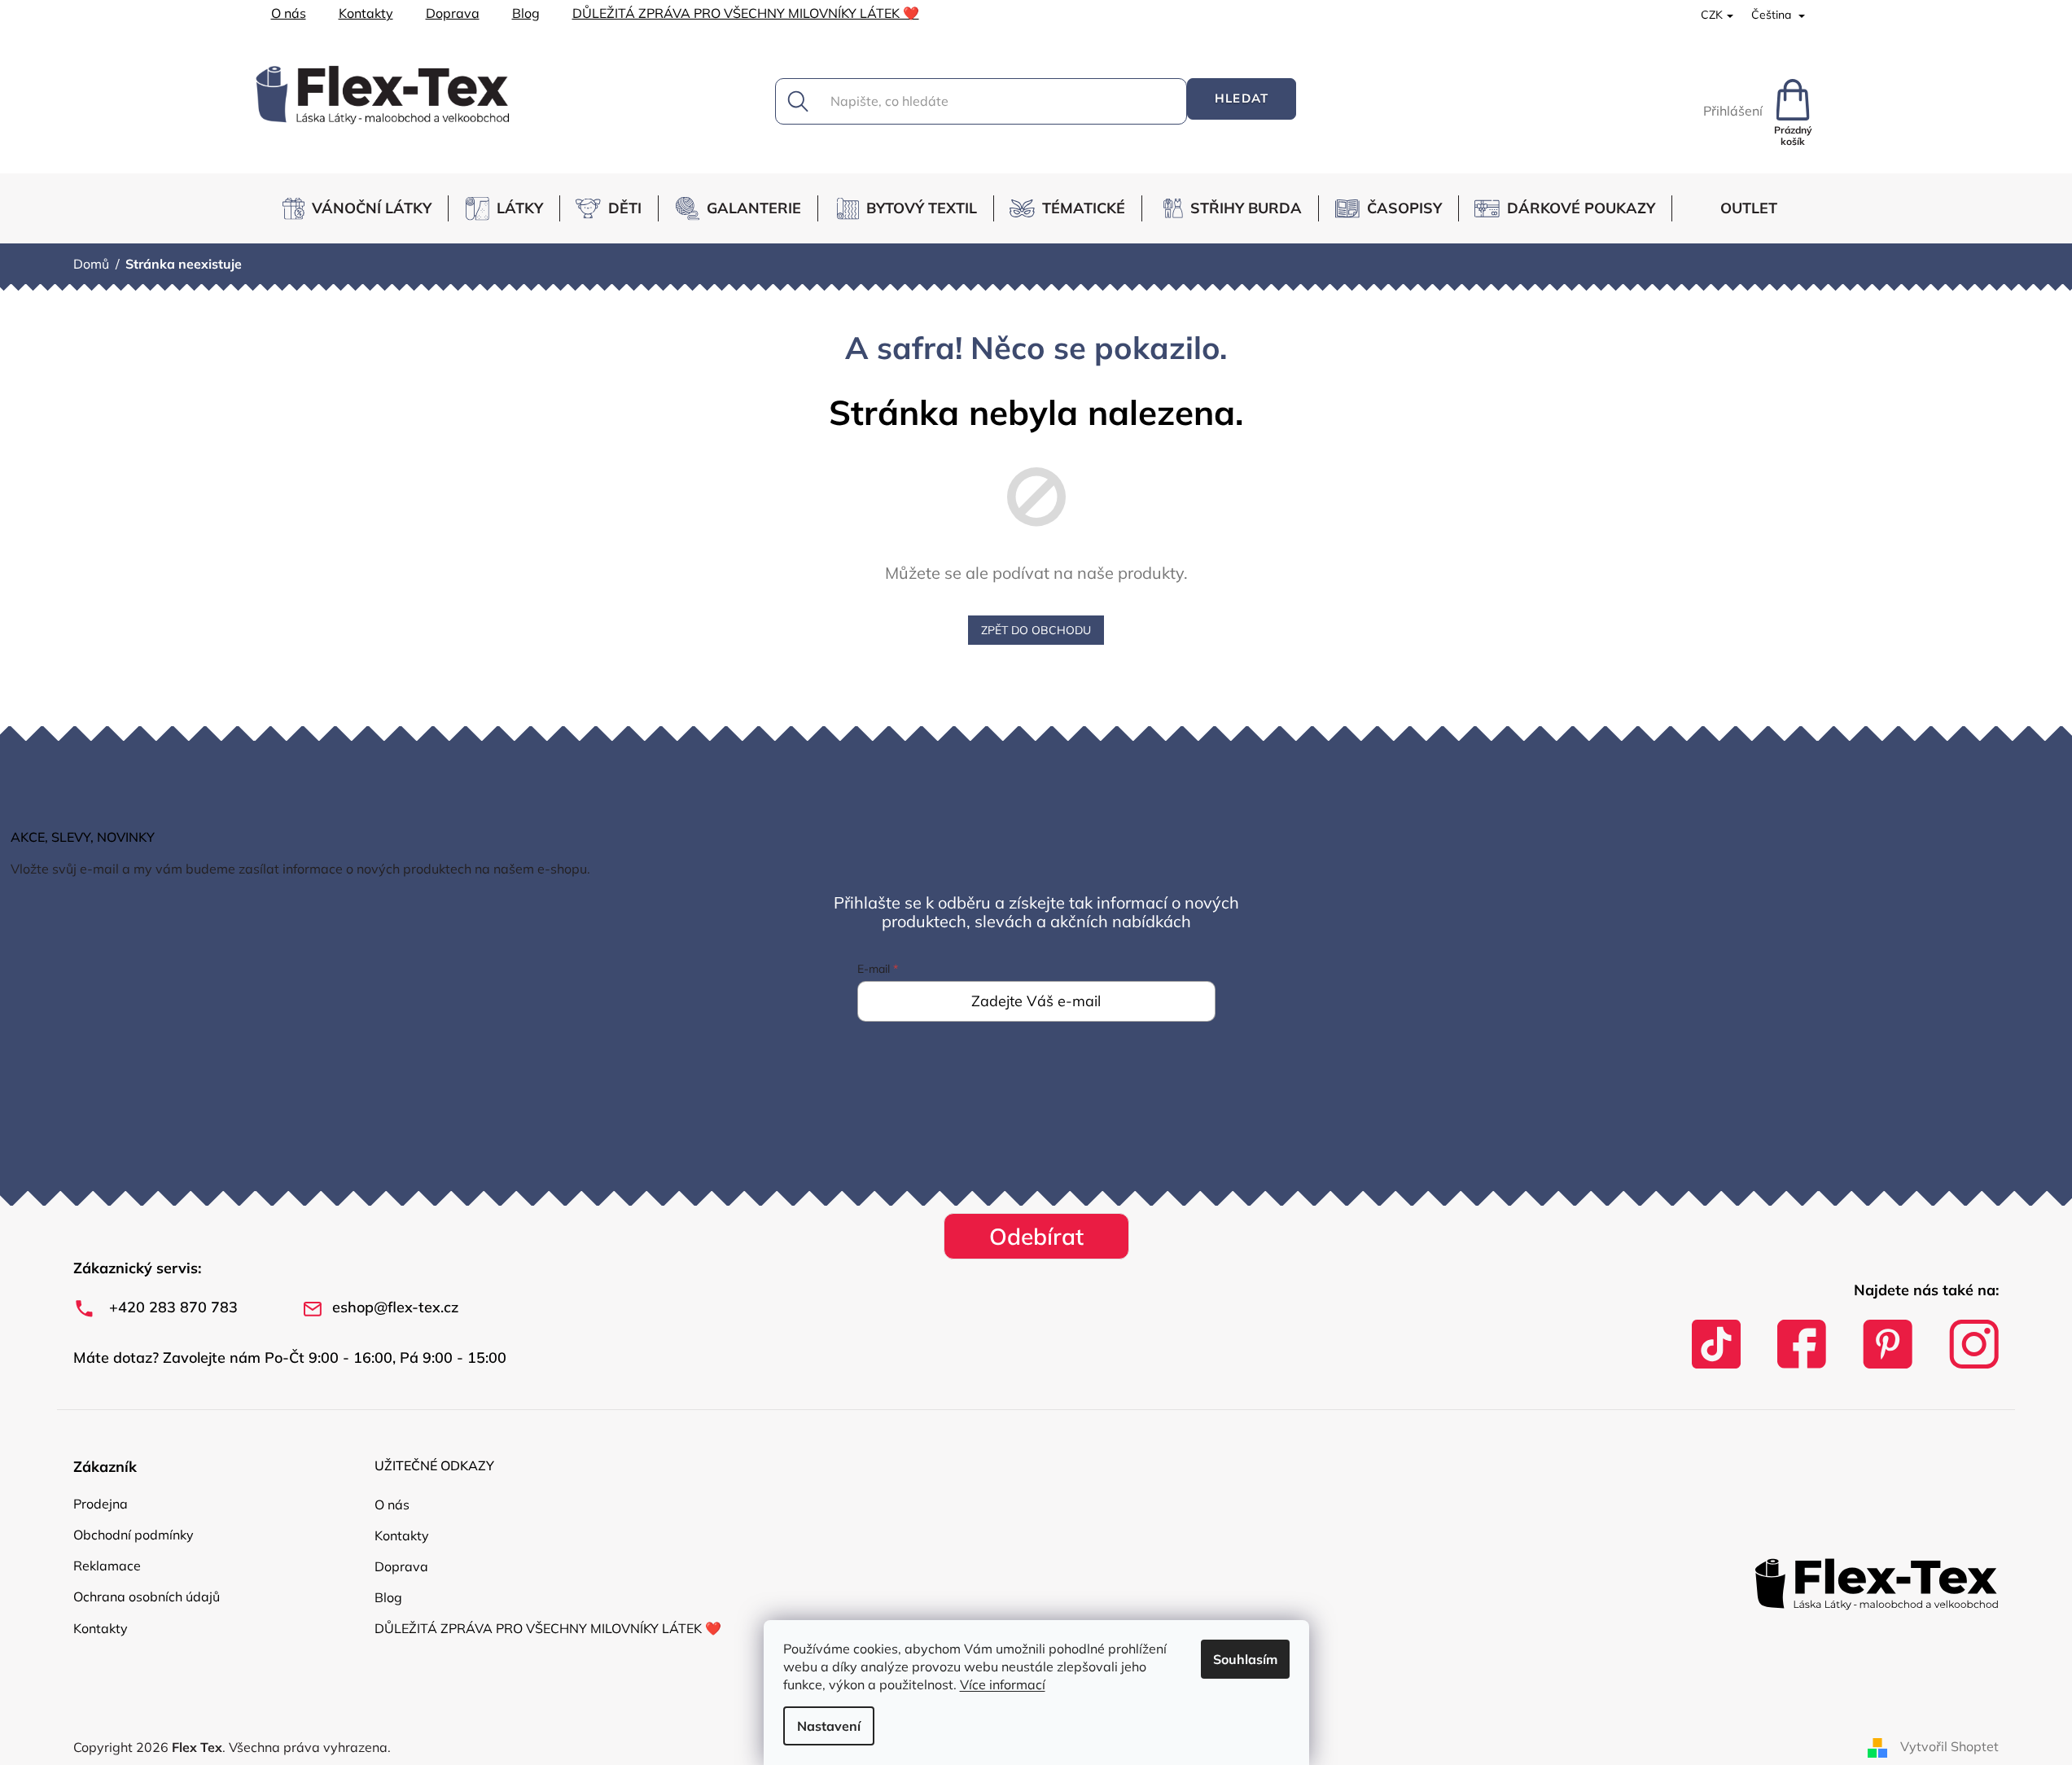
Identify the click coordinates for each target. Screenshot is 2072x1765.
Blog (526, 13)
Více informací (1003, 1684)
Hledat (1242, 98)
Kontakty (366, 13)
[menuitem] (364, 208)
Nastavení (829, 1726)
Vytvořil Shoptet (1949, 1746)
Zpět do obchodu (1036, 630)
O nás (289, 13)
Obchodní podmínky (134, 1535)
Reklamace (107, 1566)
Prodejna (101, 1504)
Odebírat (1036, 1236)
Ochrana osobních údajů (147, 1596)
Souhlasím (1245, 1659)
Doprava (453, 13)
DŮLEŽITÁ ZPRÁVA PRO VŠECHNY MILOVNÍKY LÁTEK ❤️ (746, 13)
